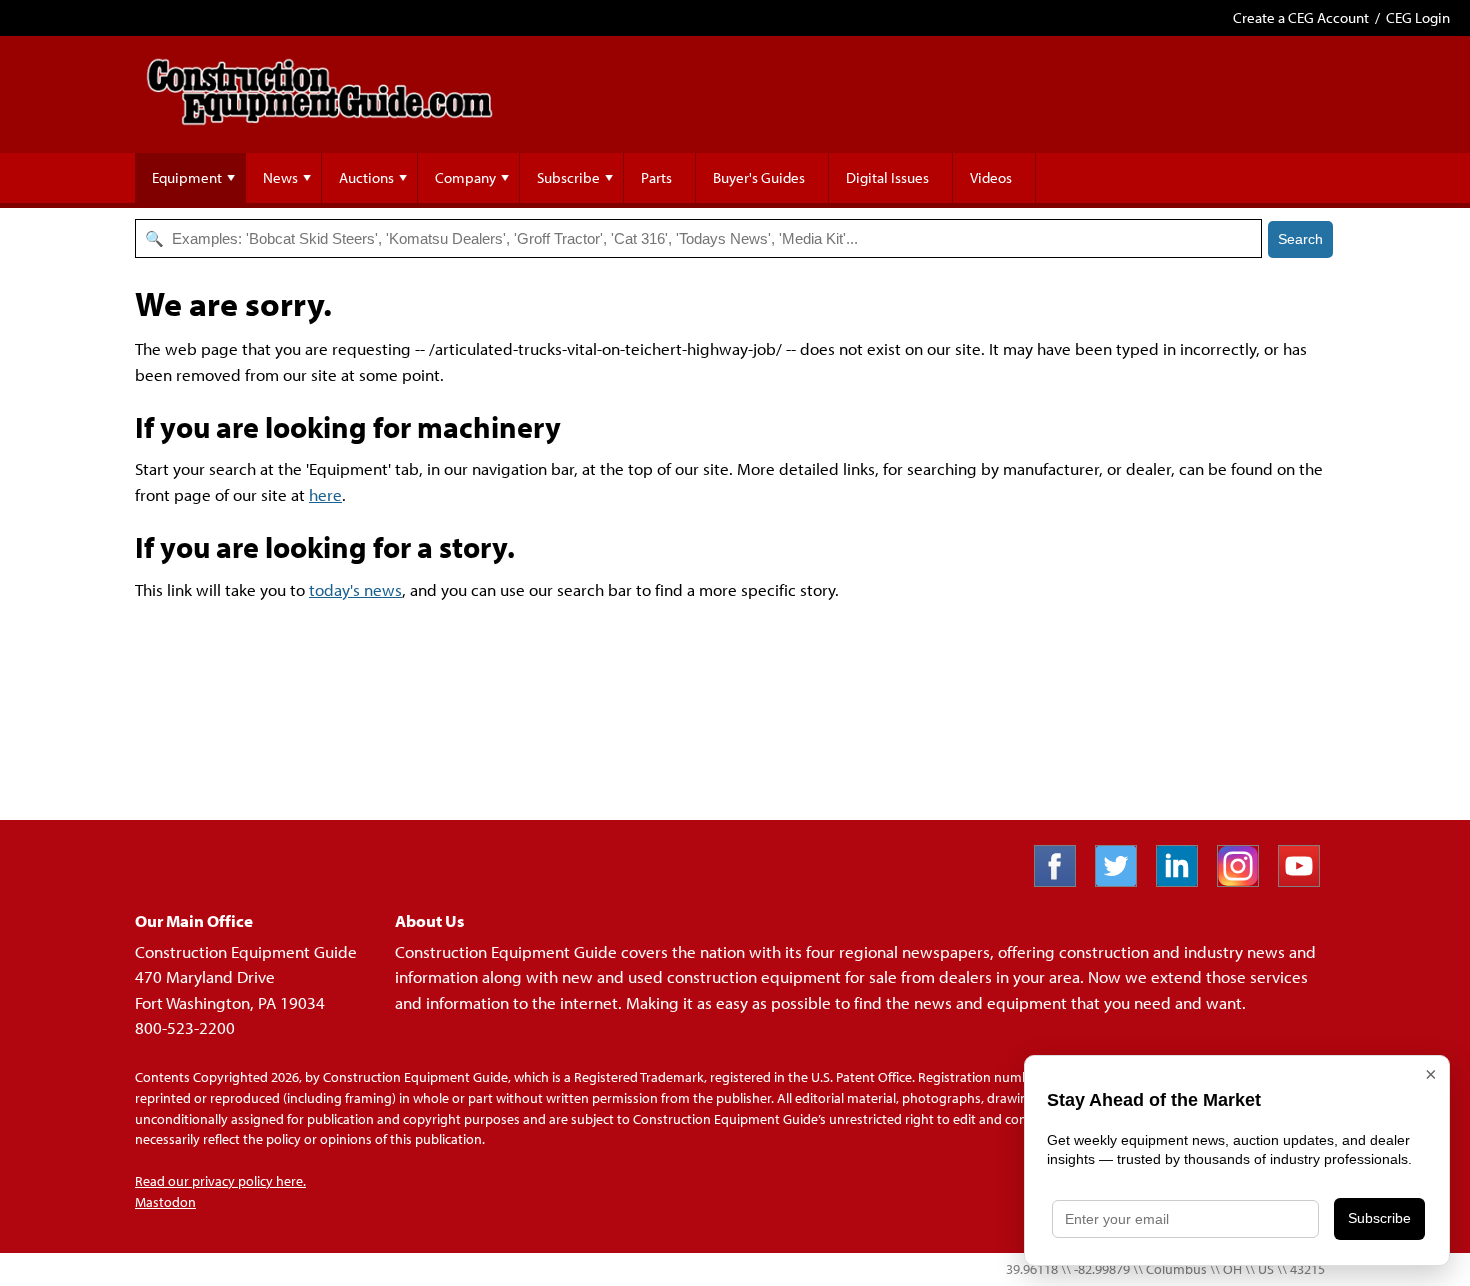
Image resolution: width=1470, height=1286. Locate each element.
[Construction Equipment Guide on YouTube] (1306, 880)
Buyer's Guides (759, 177)
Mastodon (165, 1202)
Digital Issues (887, 177)
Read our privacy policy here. (220, 1181)
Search (1300, 239)
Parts (656, 177)
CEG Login (1418, 17)
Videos (991, 177)
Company (465, 177)
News (280, 177)
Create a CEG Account (1301, 17)
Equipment (187, 177)
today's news (355, 589)
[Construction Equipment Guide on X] (1123, 880)
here (325, 494)
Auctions (366, 177)
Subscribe (568, 177)
